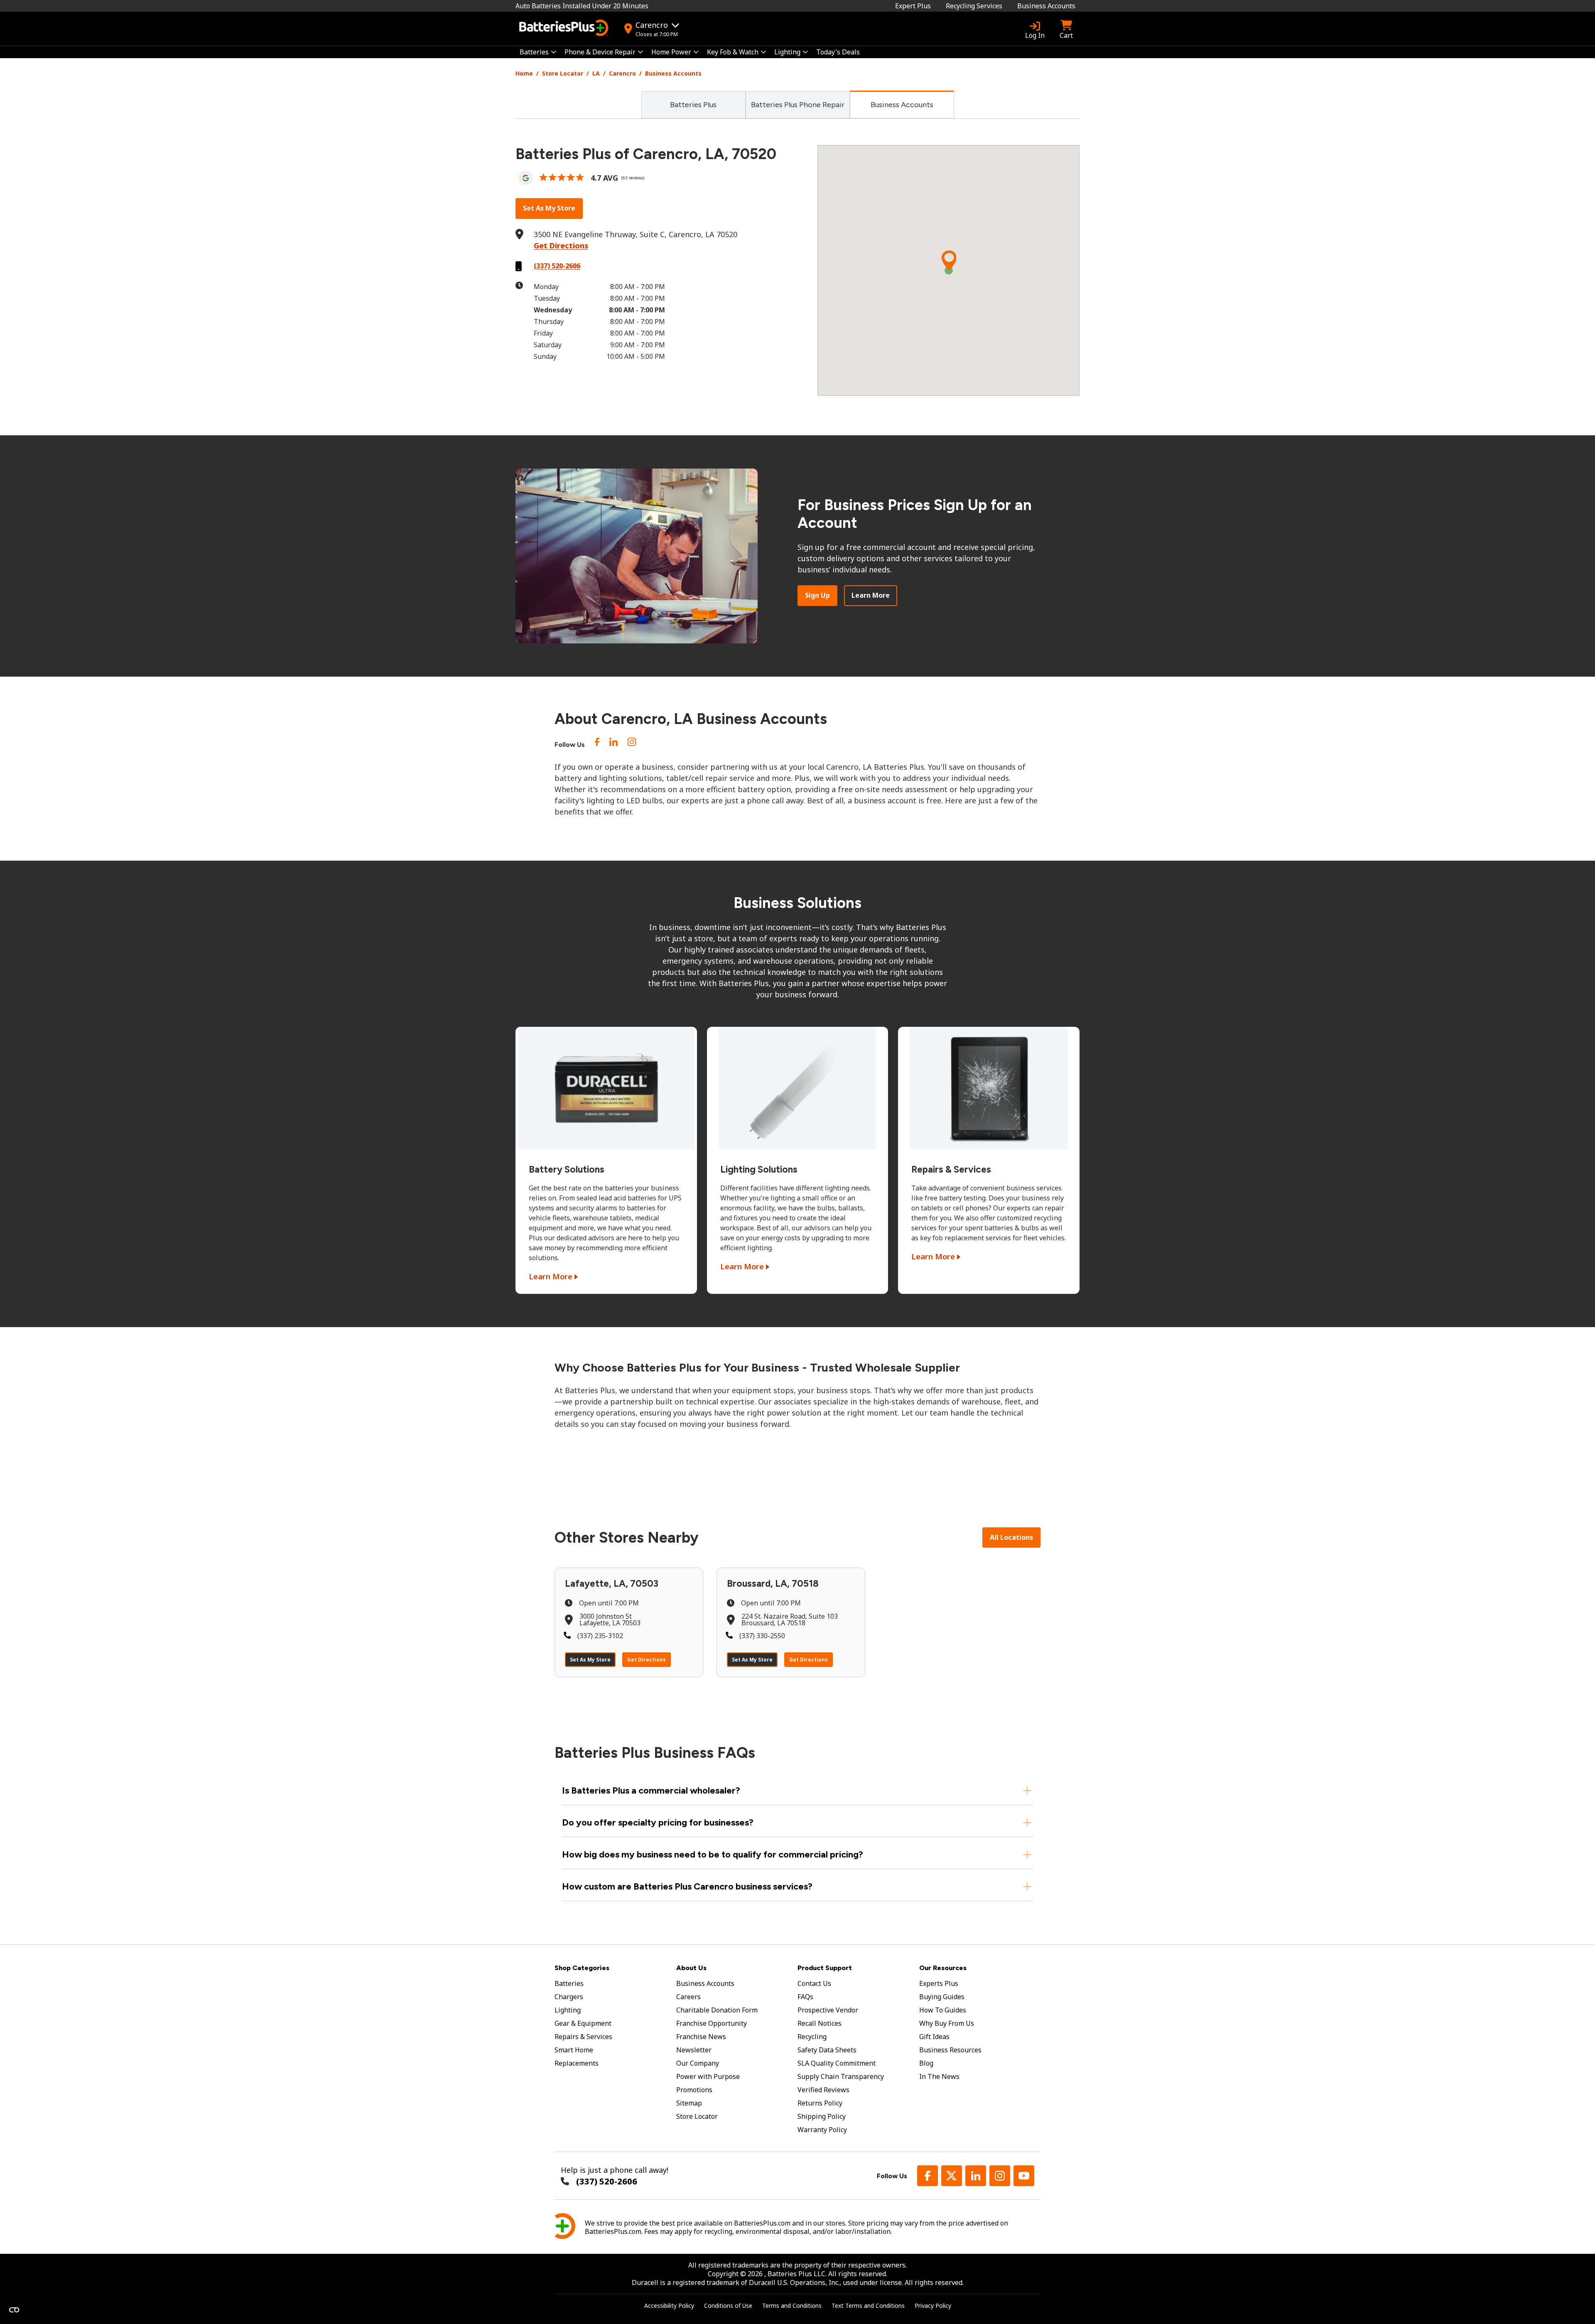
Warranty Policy (822, 2130)
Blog (926, 2063)
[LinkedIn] (613, 744)
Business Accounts (1046, 6)
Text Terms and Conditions (868, 2306)
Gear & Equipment (583, 2023)
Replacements (577, 2063)
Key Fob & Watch (733, 52)
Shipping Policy (822, 2116)
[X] (952, 2176)
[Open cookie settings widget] (14, 2310)
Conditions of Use (728, 2306)
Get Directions (561, 245)
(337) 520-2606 (557, 266)
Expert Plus (913, 6)
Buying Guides (942, 1997)
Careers (688, 1997)
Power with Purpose (708, 2076)
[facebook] (597, 744)
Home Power (671, 52)
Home (524, 73)
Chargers (569, 1997)
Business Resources (950, 2050)
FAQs (805, 1997)
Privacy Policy (933, 2306)
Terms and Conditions (792, 2306)
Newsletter (694, 2050)
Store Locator (563, 73)
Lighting (787, 52)
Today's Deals (838, 52)
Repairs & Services (583, 2037)
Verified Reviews (823, 2090)
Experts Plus (939, 1983)
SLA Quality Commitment (837, 2063)
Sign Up (817, 595)
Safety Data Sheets (827, 2050)
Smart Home (574, 2050)
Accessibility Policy (669, 2306)
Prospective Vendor (828, 2010)
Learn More (871, 595)
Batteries (534, 52)
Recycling (812, 2037)
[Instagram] (632, 744)
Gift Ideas (934, 2037)
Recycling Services (974, 6)
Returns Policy (820, 2103)
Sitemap (689, 2103)
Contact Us (814, 1983)
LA (596, 73)
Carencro (622, 73)
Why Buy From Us (947, 2023)
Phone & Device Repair (600, 52)
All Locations (1011, 1537)
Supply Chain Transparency (841, 2076)
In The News (939, 2076)
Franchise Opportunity (712, 2023)
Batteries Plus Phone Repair (798, 105)
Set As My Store (549, 208)
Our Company (698, 2063)
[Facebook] (928, 2176)
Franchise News (701, 2037)
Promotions (694, 2090)
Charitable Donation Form (717, 2010)
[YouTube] (1024, 2176)
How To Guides (943, 2010)
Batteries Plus (693, 105)
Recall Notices (820, 2023)
